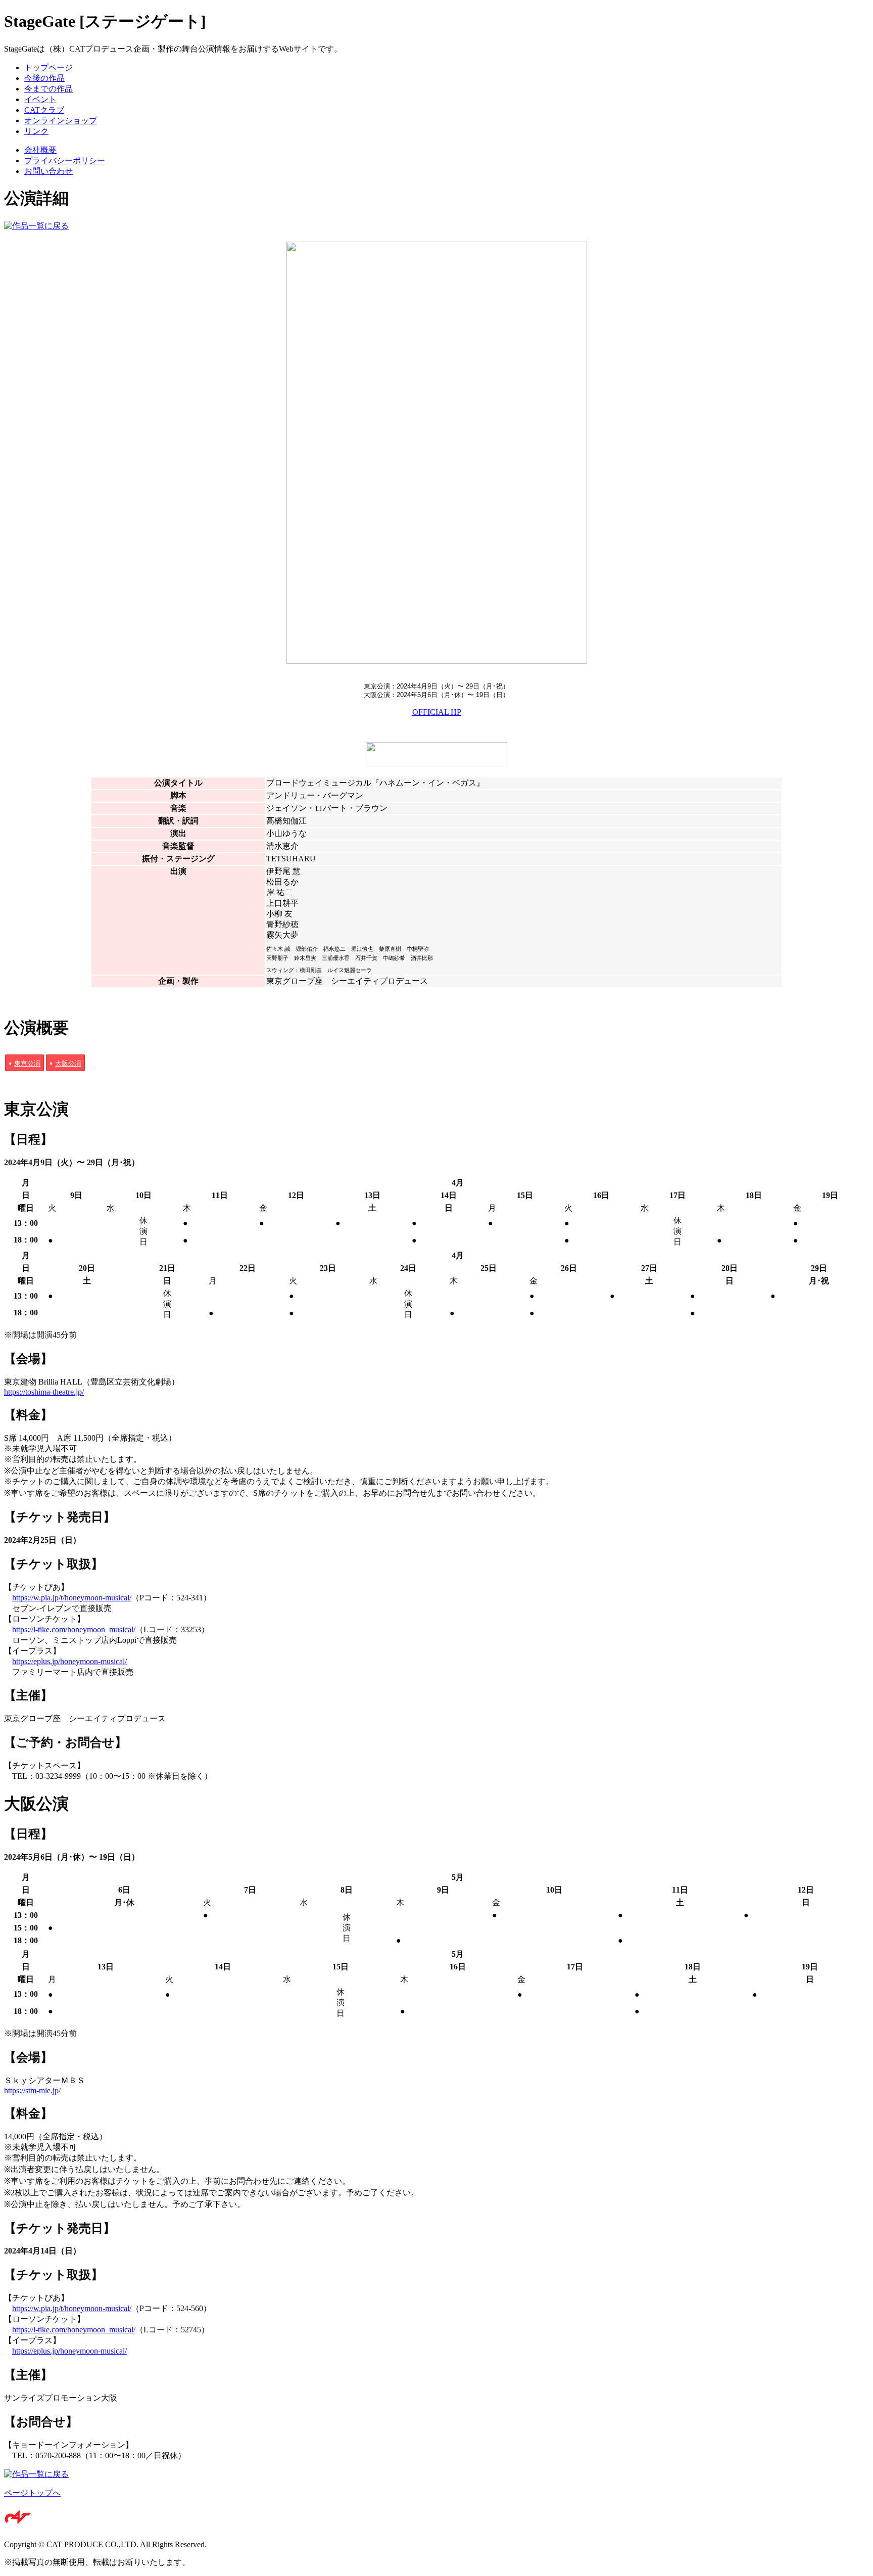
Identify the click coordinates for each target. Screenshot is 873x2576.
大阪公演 (68, 1063)
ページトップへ (32, 2493)
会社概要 (40, 150)
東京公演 (27, 1063)
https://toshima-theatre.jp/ (44, 1392)
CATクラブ (44, 110)
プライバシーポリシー (65, 160)
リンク (36, 131)
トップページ (48, 67)
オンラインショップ (61, 121)
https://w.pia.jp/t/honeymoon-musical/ (72, 1598)
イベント (40, 99)
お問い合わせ (48, 171)
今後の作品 (44, 78)
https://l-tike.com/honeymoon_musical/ (74, 1629)
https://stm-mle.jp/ (32, 2090)
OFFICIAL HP (437, 712)
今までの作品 (48, 89)
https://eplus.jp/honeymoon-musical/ (69, 1661)
